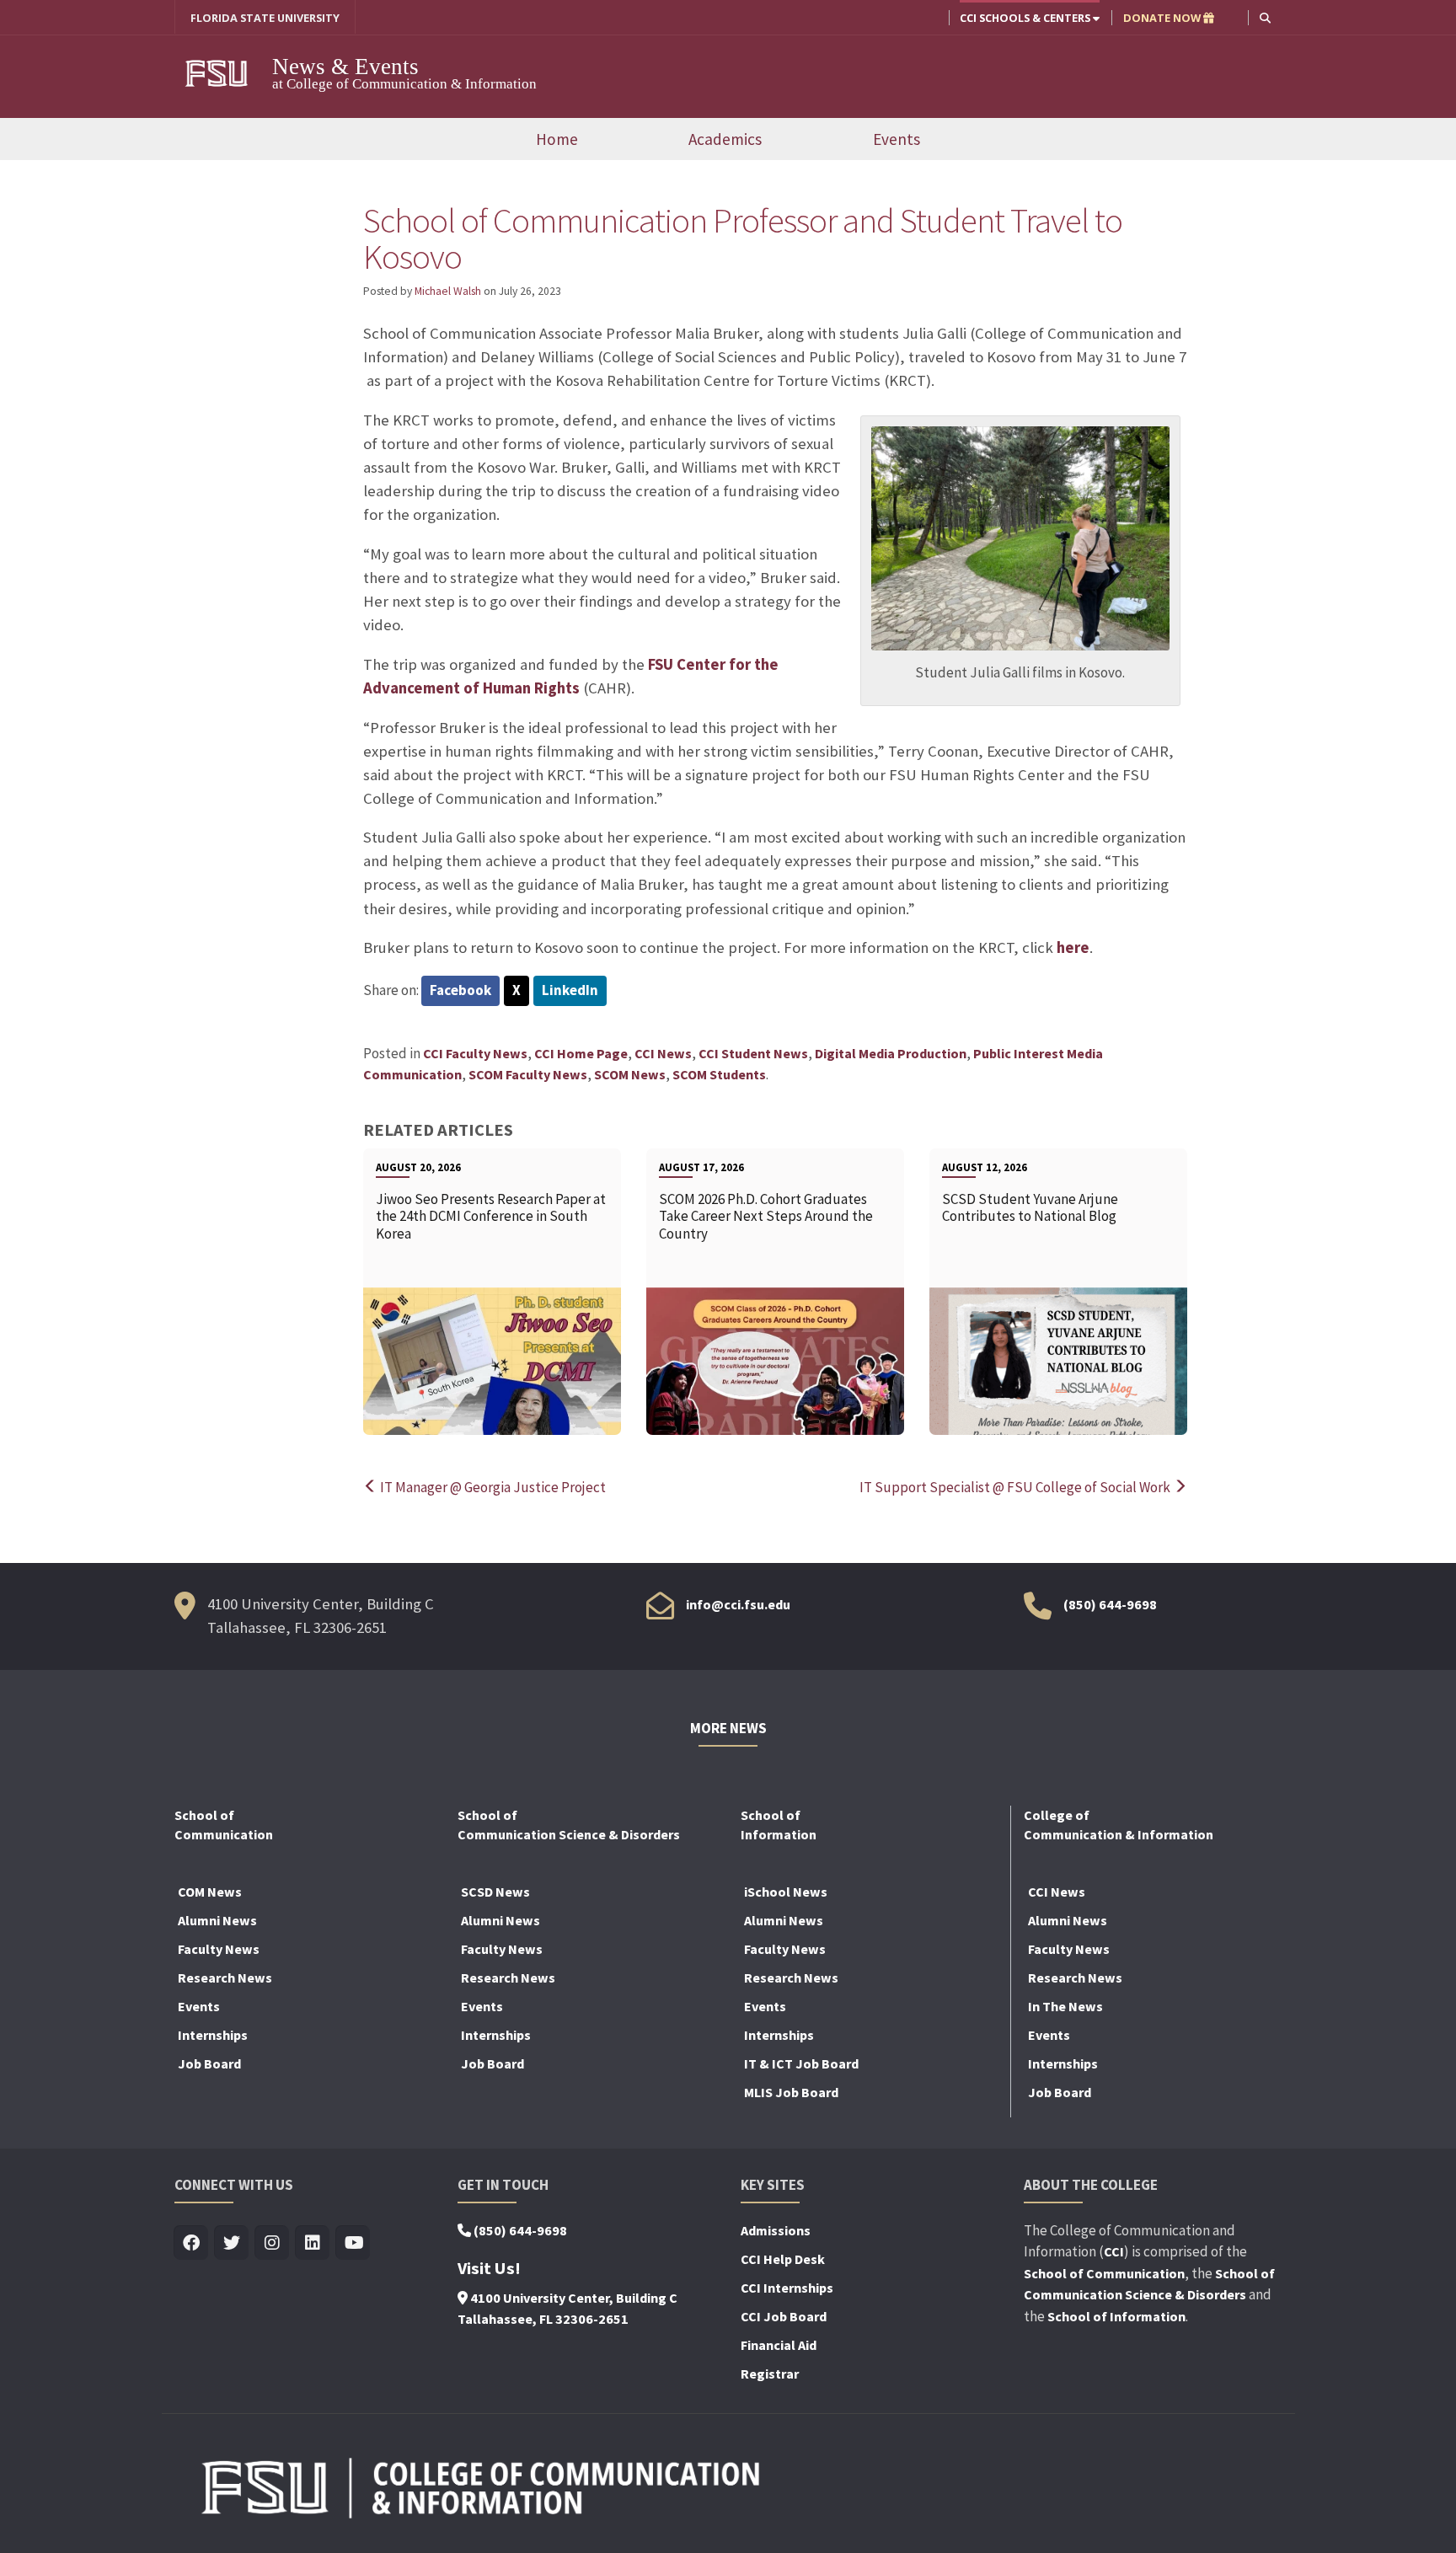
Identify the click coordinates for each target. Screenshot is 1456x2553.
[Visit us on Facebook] (192, 2243)
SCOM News (630, 1074)
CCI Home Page (581, 1053)
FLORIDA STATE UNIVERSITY (265, 18)
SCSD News (495, 1892)
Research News (225, 1978)
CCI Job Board (784, 2316)
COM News (210, 1892)
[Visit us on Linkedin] (313, 2243)
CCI (1114, 2251)
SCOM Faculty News (528, 1074)
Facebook (460, 990)
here (1073, 947)
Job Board (209, 2063)
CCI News (663, 1053)
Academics (725, 139)
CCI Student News (753, 1053)
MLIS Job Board (791, 2092)
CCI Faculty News (475, 1053)
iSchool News (786, 1892)
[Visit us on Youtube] (353, 2243)
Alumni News (217, 1920)
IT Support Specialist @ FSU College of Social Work (1016, 1487)
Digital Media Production (891, 1053)
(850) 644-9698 (1110, 1604)
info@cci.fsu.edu (738, 1604)
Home (557, 139)
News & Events (345, 67)
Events (897, 139)
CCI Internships (787, 2288)
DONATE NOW (1163, 18)
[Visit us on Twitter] (232, 2243)
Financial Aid (779, 2345)
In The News (1065, 2006)
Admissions (776, 2230)
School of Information (1116, 2316)
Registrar (770, 2374)
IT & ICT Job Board (801, 2063)
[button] (1265, 17)
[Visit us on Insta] (273, 2243)
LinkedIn (570, 990)
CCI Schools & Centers (1026, 18)
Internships (213, 2035)
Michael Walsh (448, 291)
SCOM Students (719, 1074)
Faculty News (219, 1949)
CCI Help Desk (783, 2259)
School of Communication (1104, 2273)
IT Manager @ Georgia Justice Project (492, 1487)
